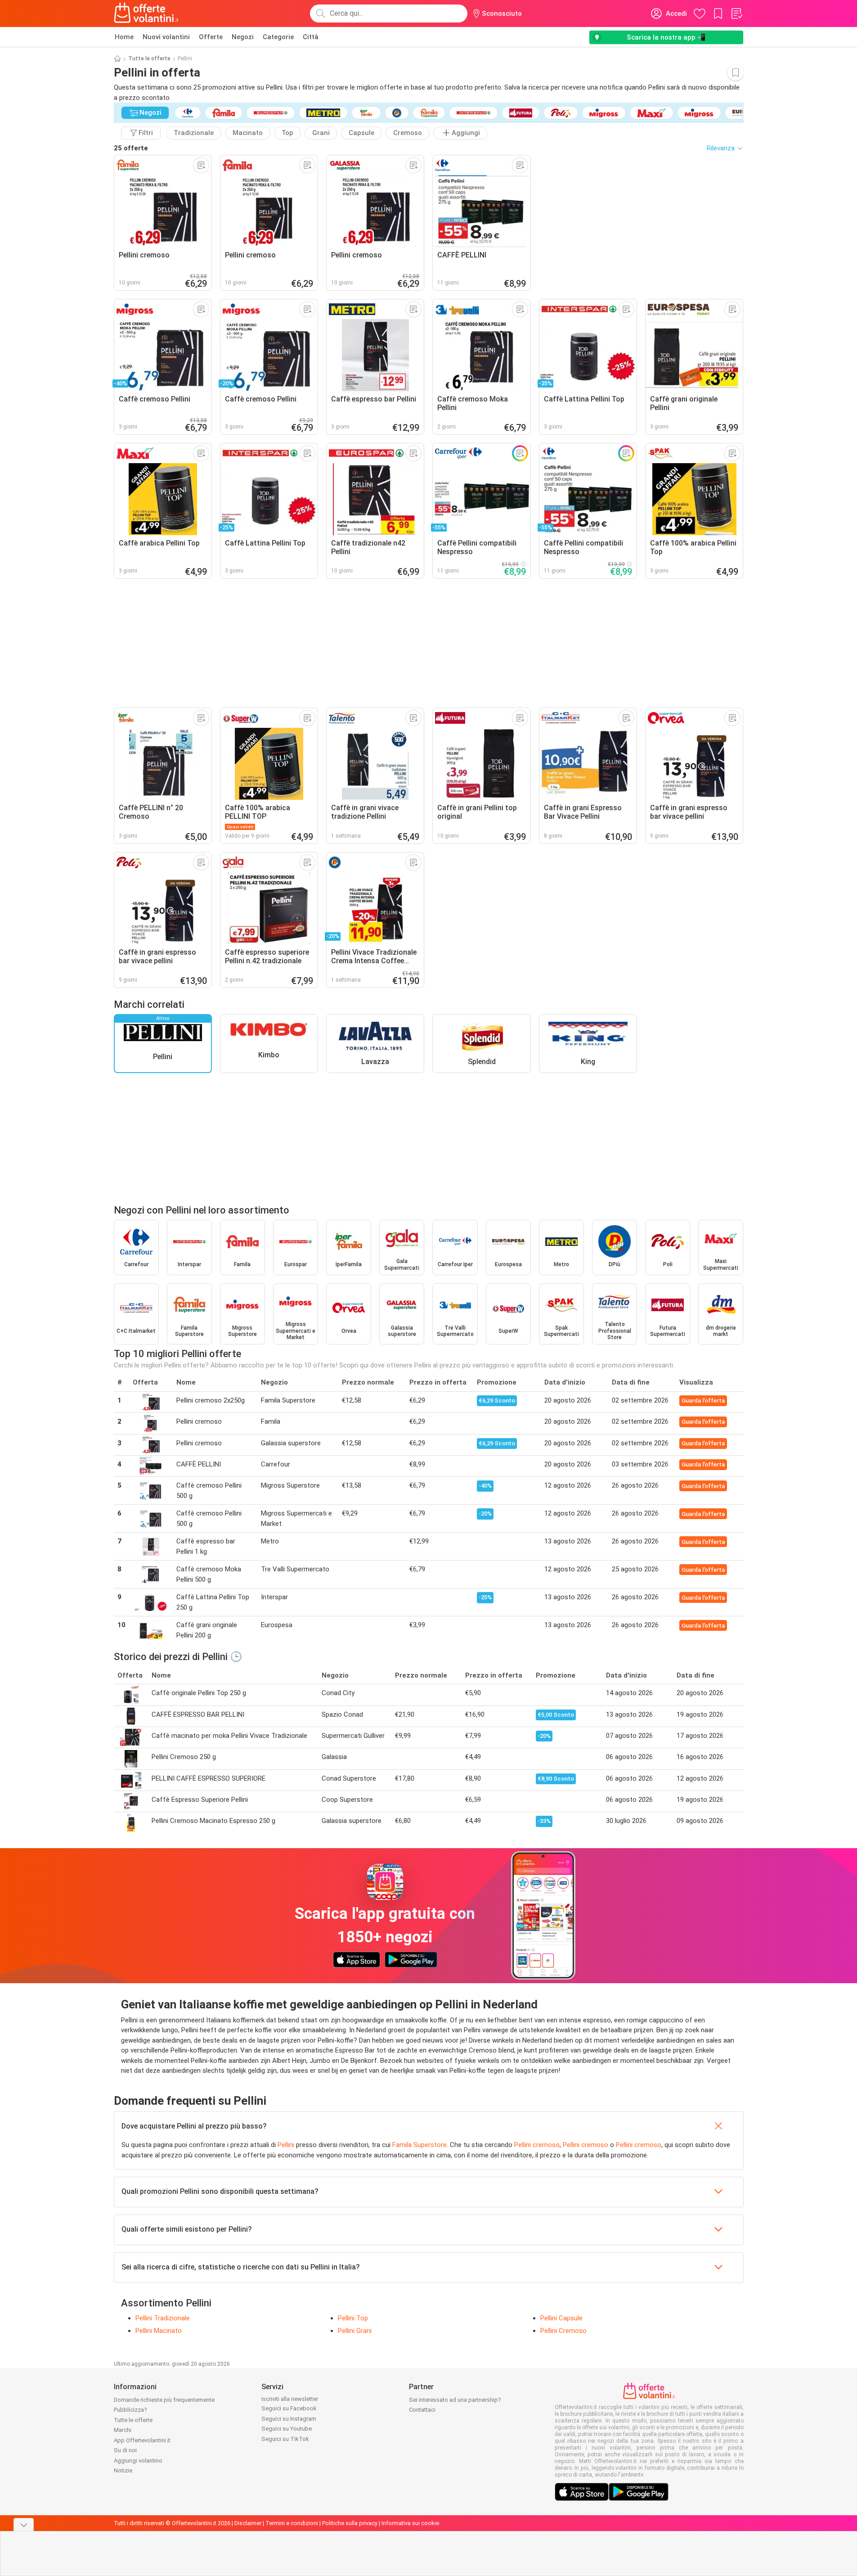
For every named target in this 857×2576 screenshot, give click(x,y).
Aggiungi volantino (138, 2461)
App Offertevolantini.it (142, 2440)
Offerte (211, 37)
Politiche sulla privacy (350, 2523)
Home (124, 37)
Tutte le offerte (149, 59)
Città (311, 37)
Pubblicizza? (130, 2410)
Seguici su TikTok (285, 2439)
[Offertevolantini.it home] (147, 14)
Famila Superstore (420, 2145)
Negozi (243, 37)
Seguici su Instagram (289, 2419)
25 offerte (131, 148)
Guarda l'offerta (703, 1401)
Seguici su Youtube (287, 2429)
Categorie (278, 37)
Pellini (286, 2145)
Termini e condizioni (292, 2523)
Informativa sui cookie (410, 2523)
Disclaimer (248, 2523)
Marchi (123, 2430)
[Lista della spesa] (736, 14)
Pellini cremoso (537, 2145)
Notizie (123, 2470)
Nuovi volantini (166, 37)
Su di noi (125, 2450)
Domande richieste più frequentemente (164, 2400)
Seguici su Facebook (289, 2408)
